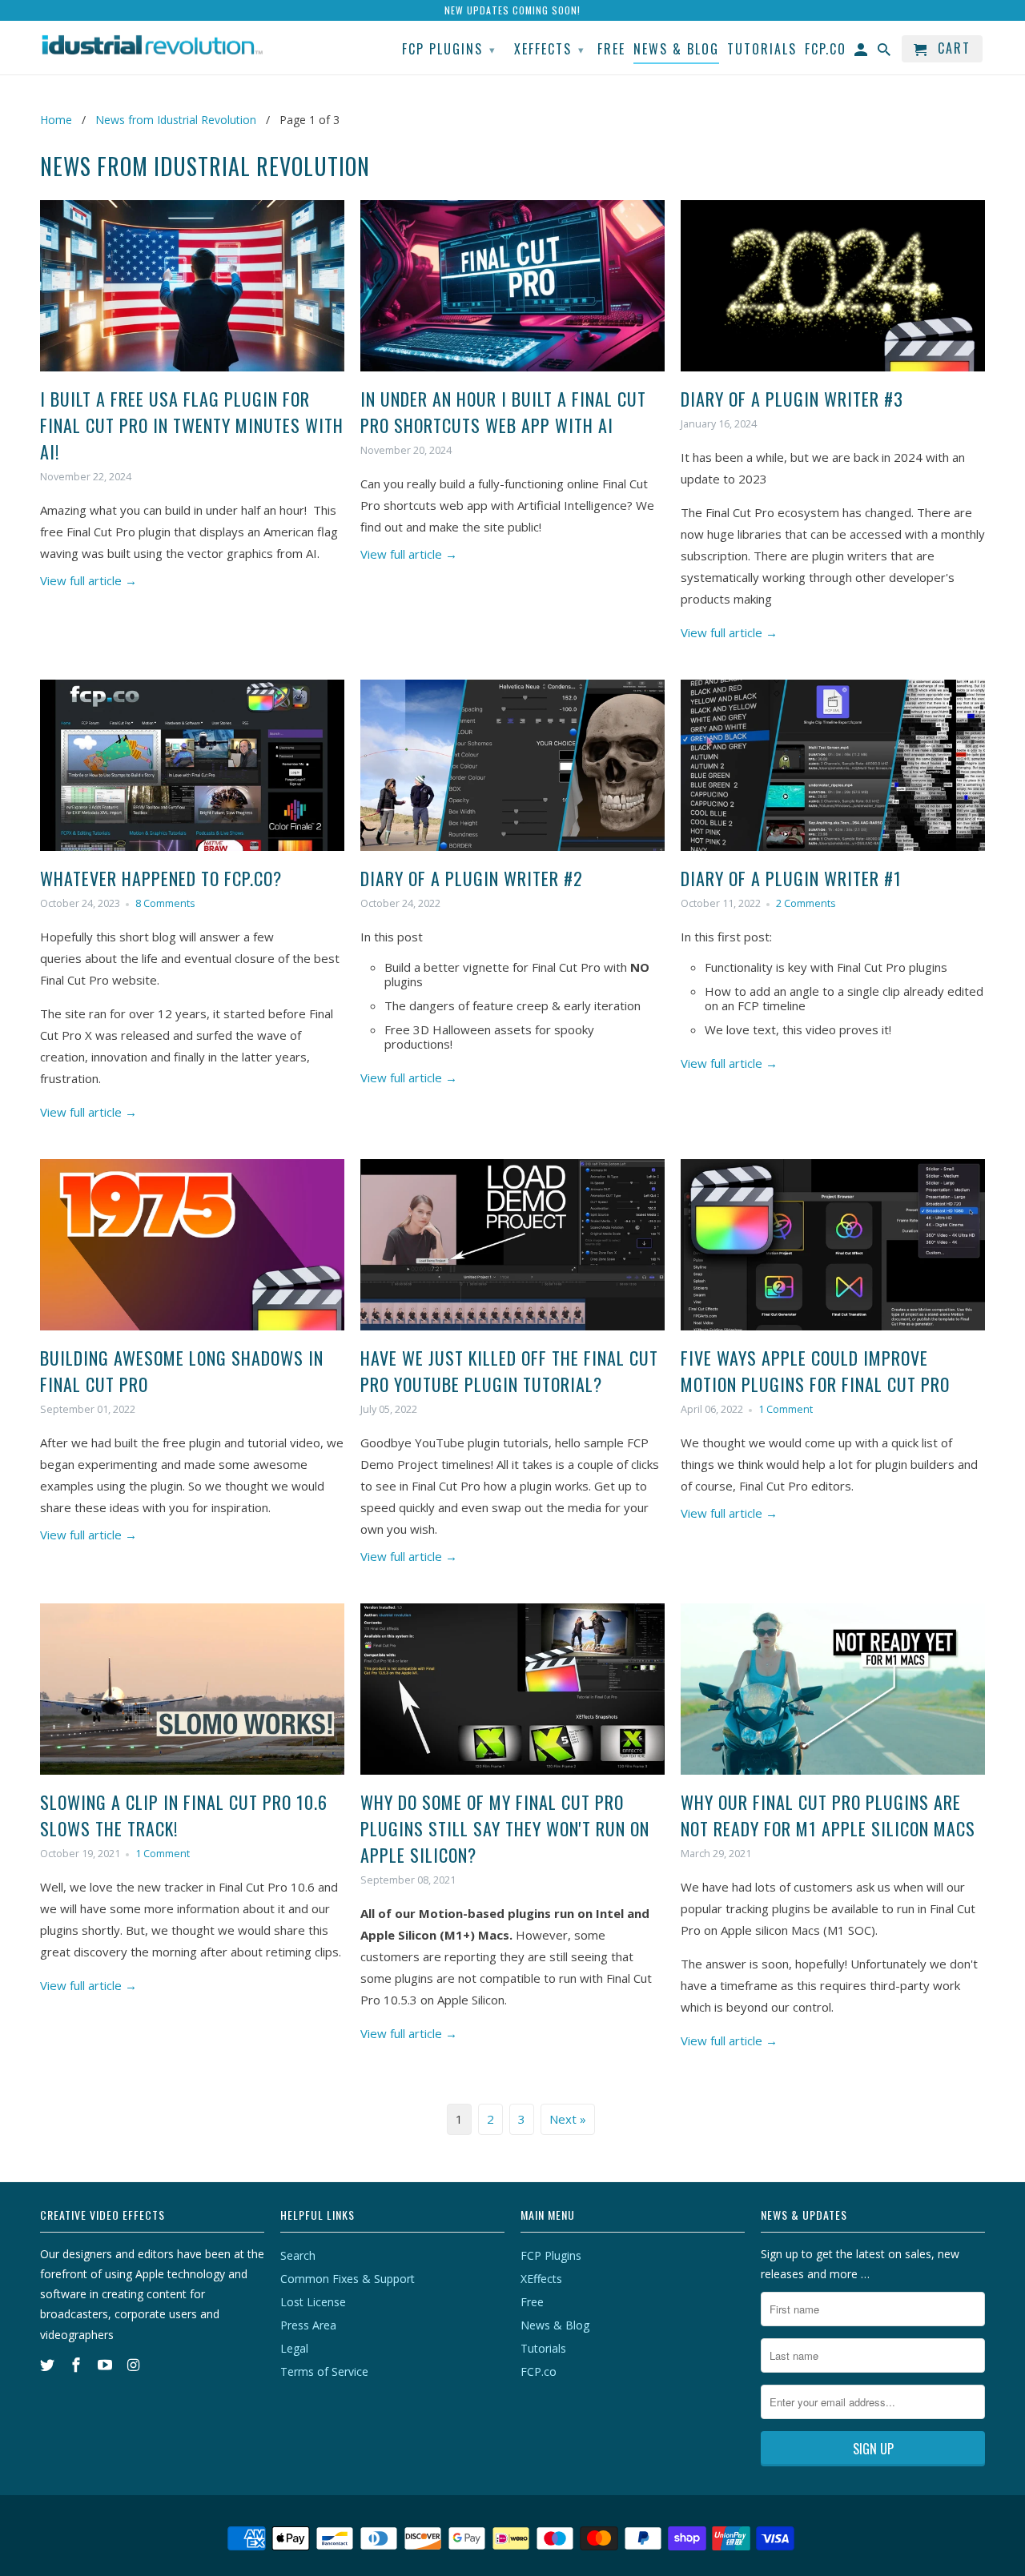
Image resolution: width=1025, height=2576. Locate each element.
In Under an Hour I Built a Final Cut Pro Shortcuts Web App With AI (503, 412)
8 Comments (165, 903)
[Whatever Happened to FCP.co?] (192, 854)
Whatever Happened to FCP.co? (161, 878)
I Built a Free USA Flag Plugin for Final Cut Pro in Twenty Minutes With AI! (192, 425)
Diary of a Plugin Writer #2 (472, 878)
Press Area (308, 2325)
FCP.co (539, 2371)
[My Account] (862, 52)
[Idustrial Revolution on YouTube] (107, 2365)
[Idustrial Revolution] (152, 45)
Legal (294, 2348)
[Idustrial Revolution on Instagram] (135, 2365)
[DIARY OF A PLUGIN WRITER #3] (833, 375)
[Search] (885, 52)
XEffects (541, 2279)
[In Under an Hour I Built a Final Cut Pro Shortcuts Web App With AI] (512, 375)
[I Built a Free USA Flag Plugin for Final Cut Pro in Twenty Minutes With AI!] (192, 375)
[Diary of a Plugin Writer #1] (833, 854)
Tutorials (543, 2348)
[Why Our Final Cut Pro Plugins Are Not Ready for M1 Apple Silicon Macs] (833, 1778)
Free (532, 2302)
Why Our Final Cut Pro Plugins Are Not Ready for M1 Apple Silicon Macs (828, 1815)
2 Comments (806, 903)
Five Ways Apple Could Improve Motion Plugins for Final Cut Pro (815, 1371)
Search (298, 2255)
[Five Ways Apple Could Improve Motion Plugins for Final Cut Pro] (833, 1334)
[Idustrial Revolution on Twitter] (49, 2365)
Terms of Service (324, 2371)
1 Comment (786, 1409)
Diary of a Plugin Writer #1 (791, 878)
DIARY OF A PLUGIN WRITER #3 (792, 399)
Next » (568, 2119)
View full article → (88, 580)
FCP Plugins (551, 2255)
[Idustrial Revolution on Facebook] (78, 2365)
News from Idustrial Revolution (205, 166)
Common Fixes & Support (348, 2279)
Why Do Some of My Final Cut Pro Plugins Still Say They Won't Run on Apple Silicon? (505, 1828)
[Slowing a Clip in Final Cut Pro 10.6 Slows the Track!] (192, 1778)
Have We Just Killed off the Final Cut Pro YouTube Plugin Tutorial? (509, 1371)
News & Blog (555, 2325)
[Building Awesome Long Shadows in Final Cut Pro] (192, 1334)
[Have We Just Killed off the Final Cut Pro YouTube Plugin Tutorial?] (512, 1334)
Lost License (313, 2302)
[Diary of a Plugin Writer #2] (512, 854)
